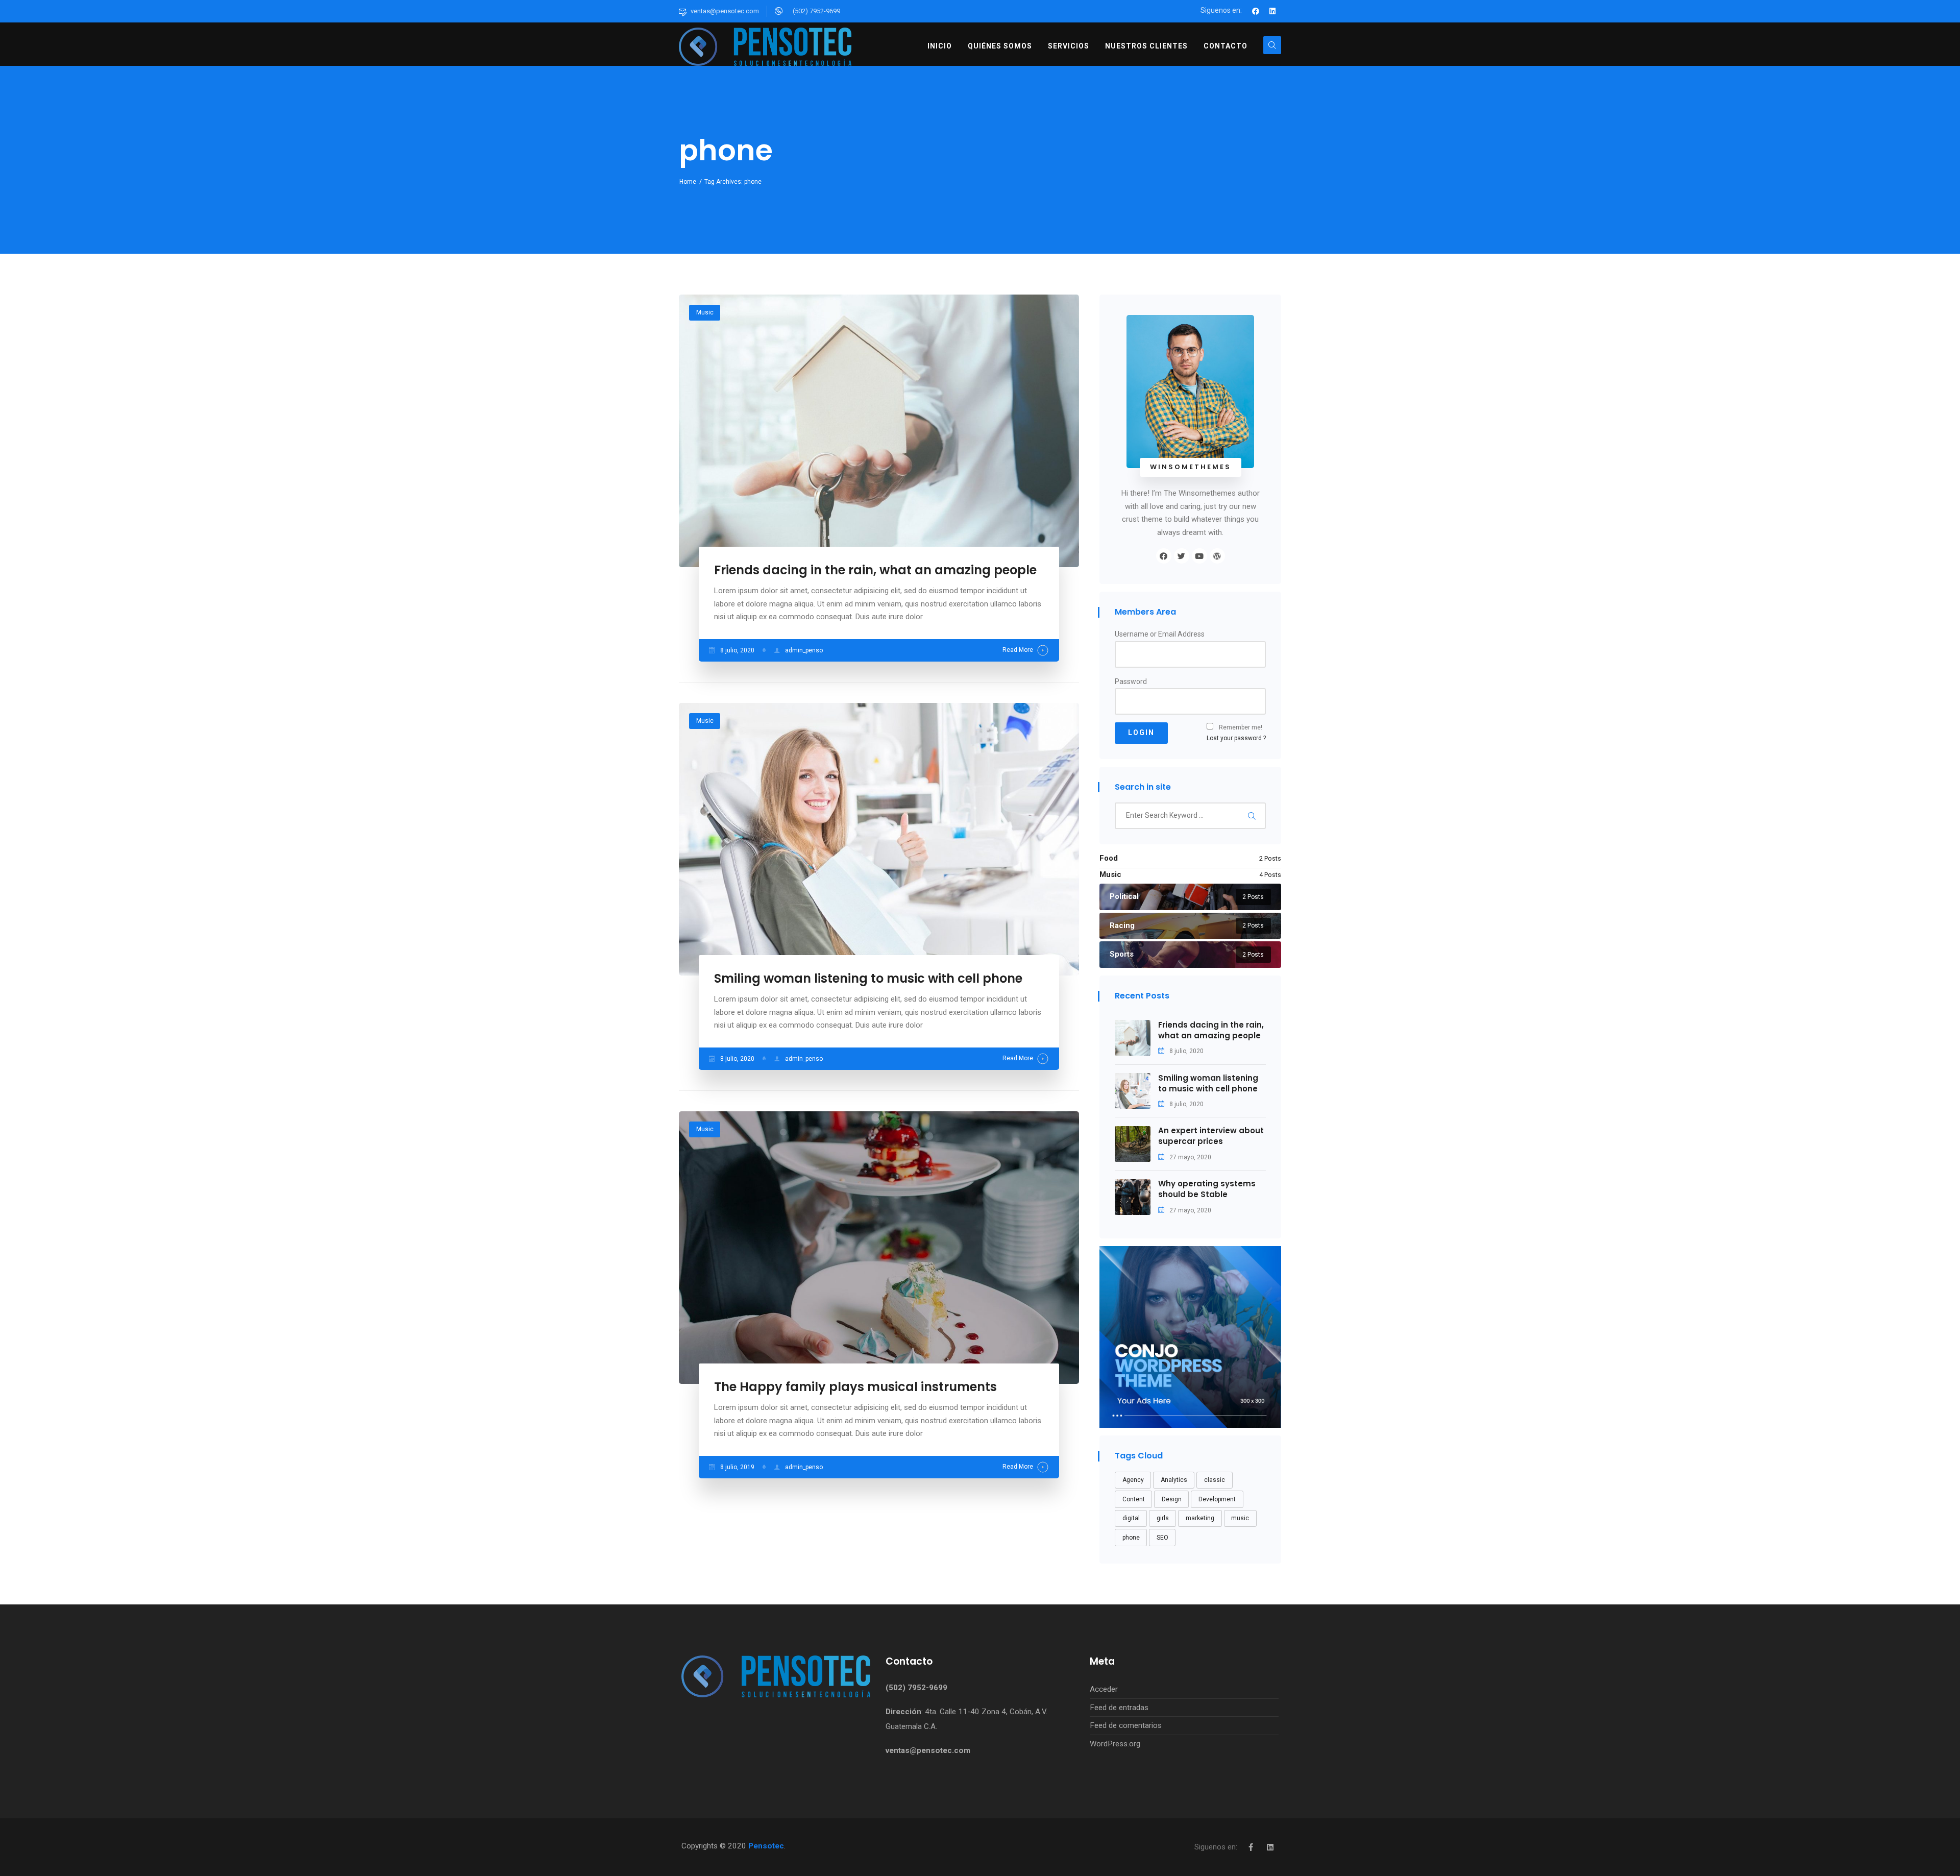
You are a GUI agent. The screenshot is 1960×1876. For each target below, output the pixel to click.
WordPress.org (1115, 1744)
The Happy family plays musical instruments (855, 1387)
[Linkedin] (1272, 11)
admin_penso (804, 650)
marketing (1200, 1518)
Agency (1133, 1480)
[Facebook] (1256, 11)
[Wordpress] (1217, 556)
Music (705, 312)
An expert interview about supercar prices (1211, 1136)
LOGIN (1141, 733)
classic (1215, 1480)
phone (1131, 1538)
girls (1163, 1518)
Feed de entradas (1119, 1708)
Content (1134, 1499)
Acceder (1104, 1689)
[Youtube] (1199, 556)
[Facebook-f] (1251, 1847)
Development (1217, 1499)
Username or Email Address (1160, 634)
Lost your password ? (1236, 738)
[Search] (1252, 816)
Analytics (1174, 1480)
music (1240, 1518)
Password (1131, 681)
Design (1172, 1499)
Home (688, 182)
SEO (1162, 1538)
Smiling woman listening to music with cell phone (868, 978)
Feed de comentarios (1126, 1725)
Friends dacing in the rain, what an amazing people (875, 570)
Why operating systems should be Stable (1207, 1189)
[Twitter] (1182, 556)
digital (1131, 1518)
